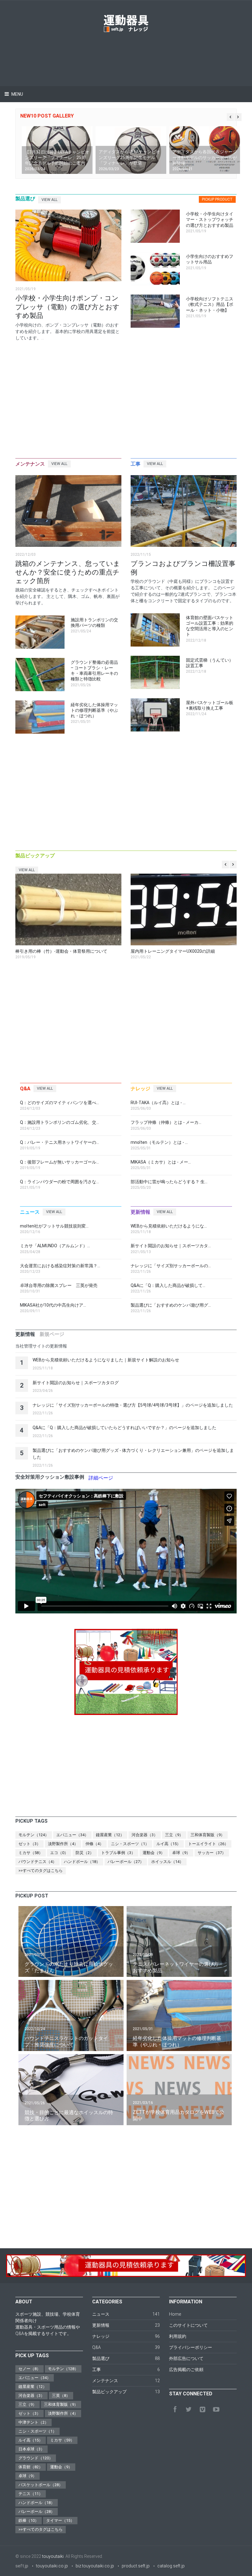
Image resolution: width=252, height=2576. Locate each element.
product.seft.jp (136, 2566)
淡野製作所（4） (63, 1844)
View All (49, 200)
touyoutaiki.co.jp (52, 2566)
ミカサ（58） (31, 1853)
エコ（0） (59, 1853)
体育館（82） (31, 2467)
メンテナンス (105, 2381)
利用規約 (178, 2336)
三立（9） (174, 1835)
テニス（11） (31, 2494)
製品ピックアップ (109, 2392)
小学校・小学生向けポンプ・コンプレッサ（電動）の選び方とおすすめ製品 (67, 307)
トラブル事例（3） (118, 1853)
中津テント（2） (33, 2422)
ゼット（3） (30, 1844)
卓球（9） (181, 1853)
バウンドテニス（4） (37, 1862)
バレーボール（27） (126, 1862)
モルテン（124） (34, 1835)
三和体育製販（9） (208, 1835)
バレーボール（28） (37, 2512)
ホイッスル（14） (167, 1862)
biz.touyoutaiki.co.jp (95, 2566)
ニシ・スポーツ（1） (130, 1844)
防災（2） (85, 1853)
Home (175, 2314)
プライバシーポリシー (191, 2347)
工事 (96, 2370)
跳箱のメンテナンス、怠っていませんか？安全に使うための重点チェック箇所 (68, 572)
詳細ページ (101, 1478)
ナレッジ (101, 2336)
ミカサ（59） (62, 2440)
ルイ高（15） (169, 1844)
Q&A (96, 2347)
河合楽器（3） (145, 1835)
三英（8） (61, 2396)
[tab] (217, 200)
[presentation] (25, 1334)
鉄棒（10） (29, 2520)
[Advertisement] (127, 51)
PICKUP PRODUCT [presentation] (217, 199)
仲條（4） (94, 1844)
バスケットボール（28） (41, 2485)
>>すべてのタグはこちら (41, 1871)
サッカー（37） (212, 1853)
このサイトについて (188, 2325)
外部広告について (186, 2358)
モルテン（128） (63, 2369)
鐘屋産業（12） (110, 1835)
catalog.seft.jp (171, 2566)
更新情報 (101, 2325)
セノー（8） (30, 2369)
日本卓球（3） (31, 2449)
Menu (17, 94)
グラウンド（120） (36, 2458)
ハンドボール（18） (82, 1862)
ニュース (101, 2314)
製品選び (101, 2358)
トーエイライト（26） (208, 1844)
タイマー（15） (60, 2520)
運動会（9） (154, 1853)
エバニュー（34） (72, 1835)
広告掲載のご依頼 (186, 2370)
